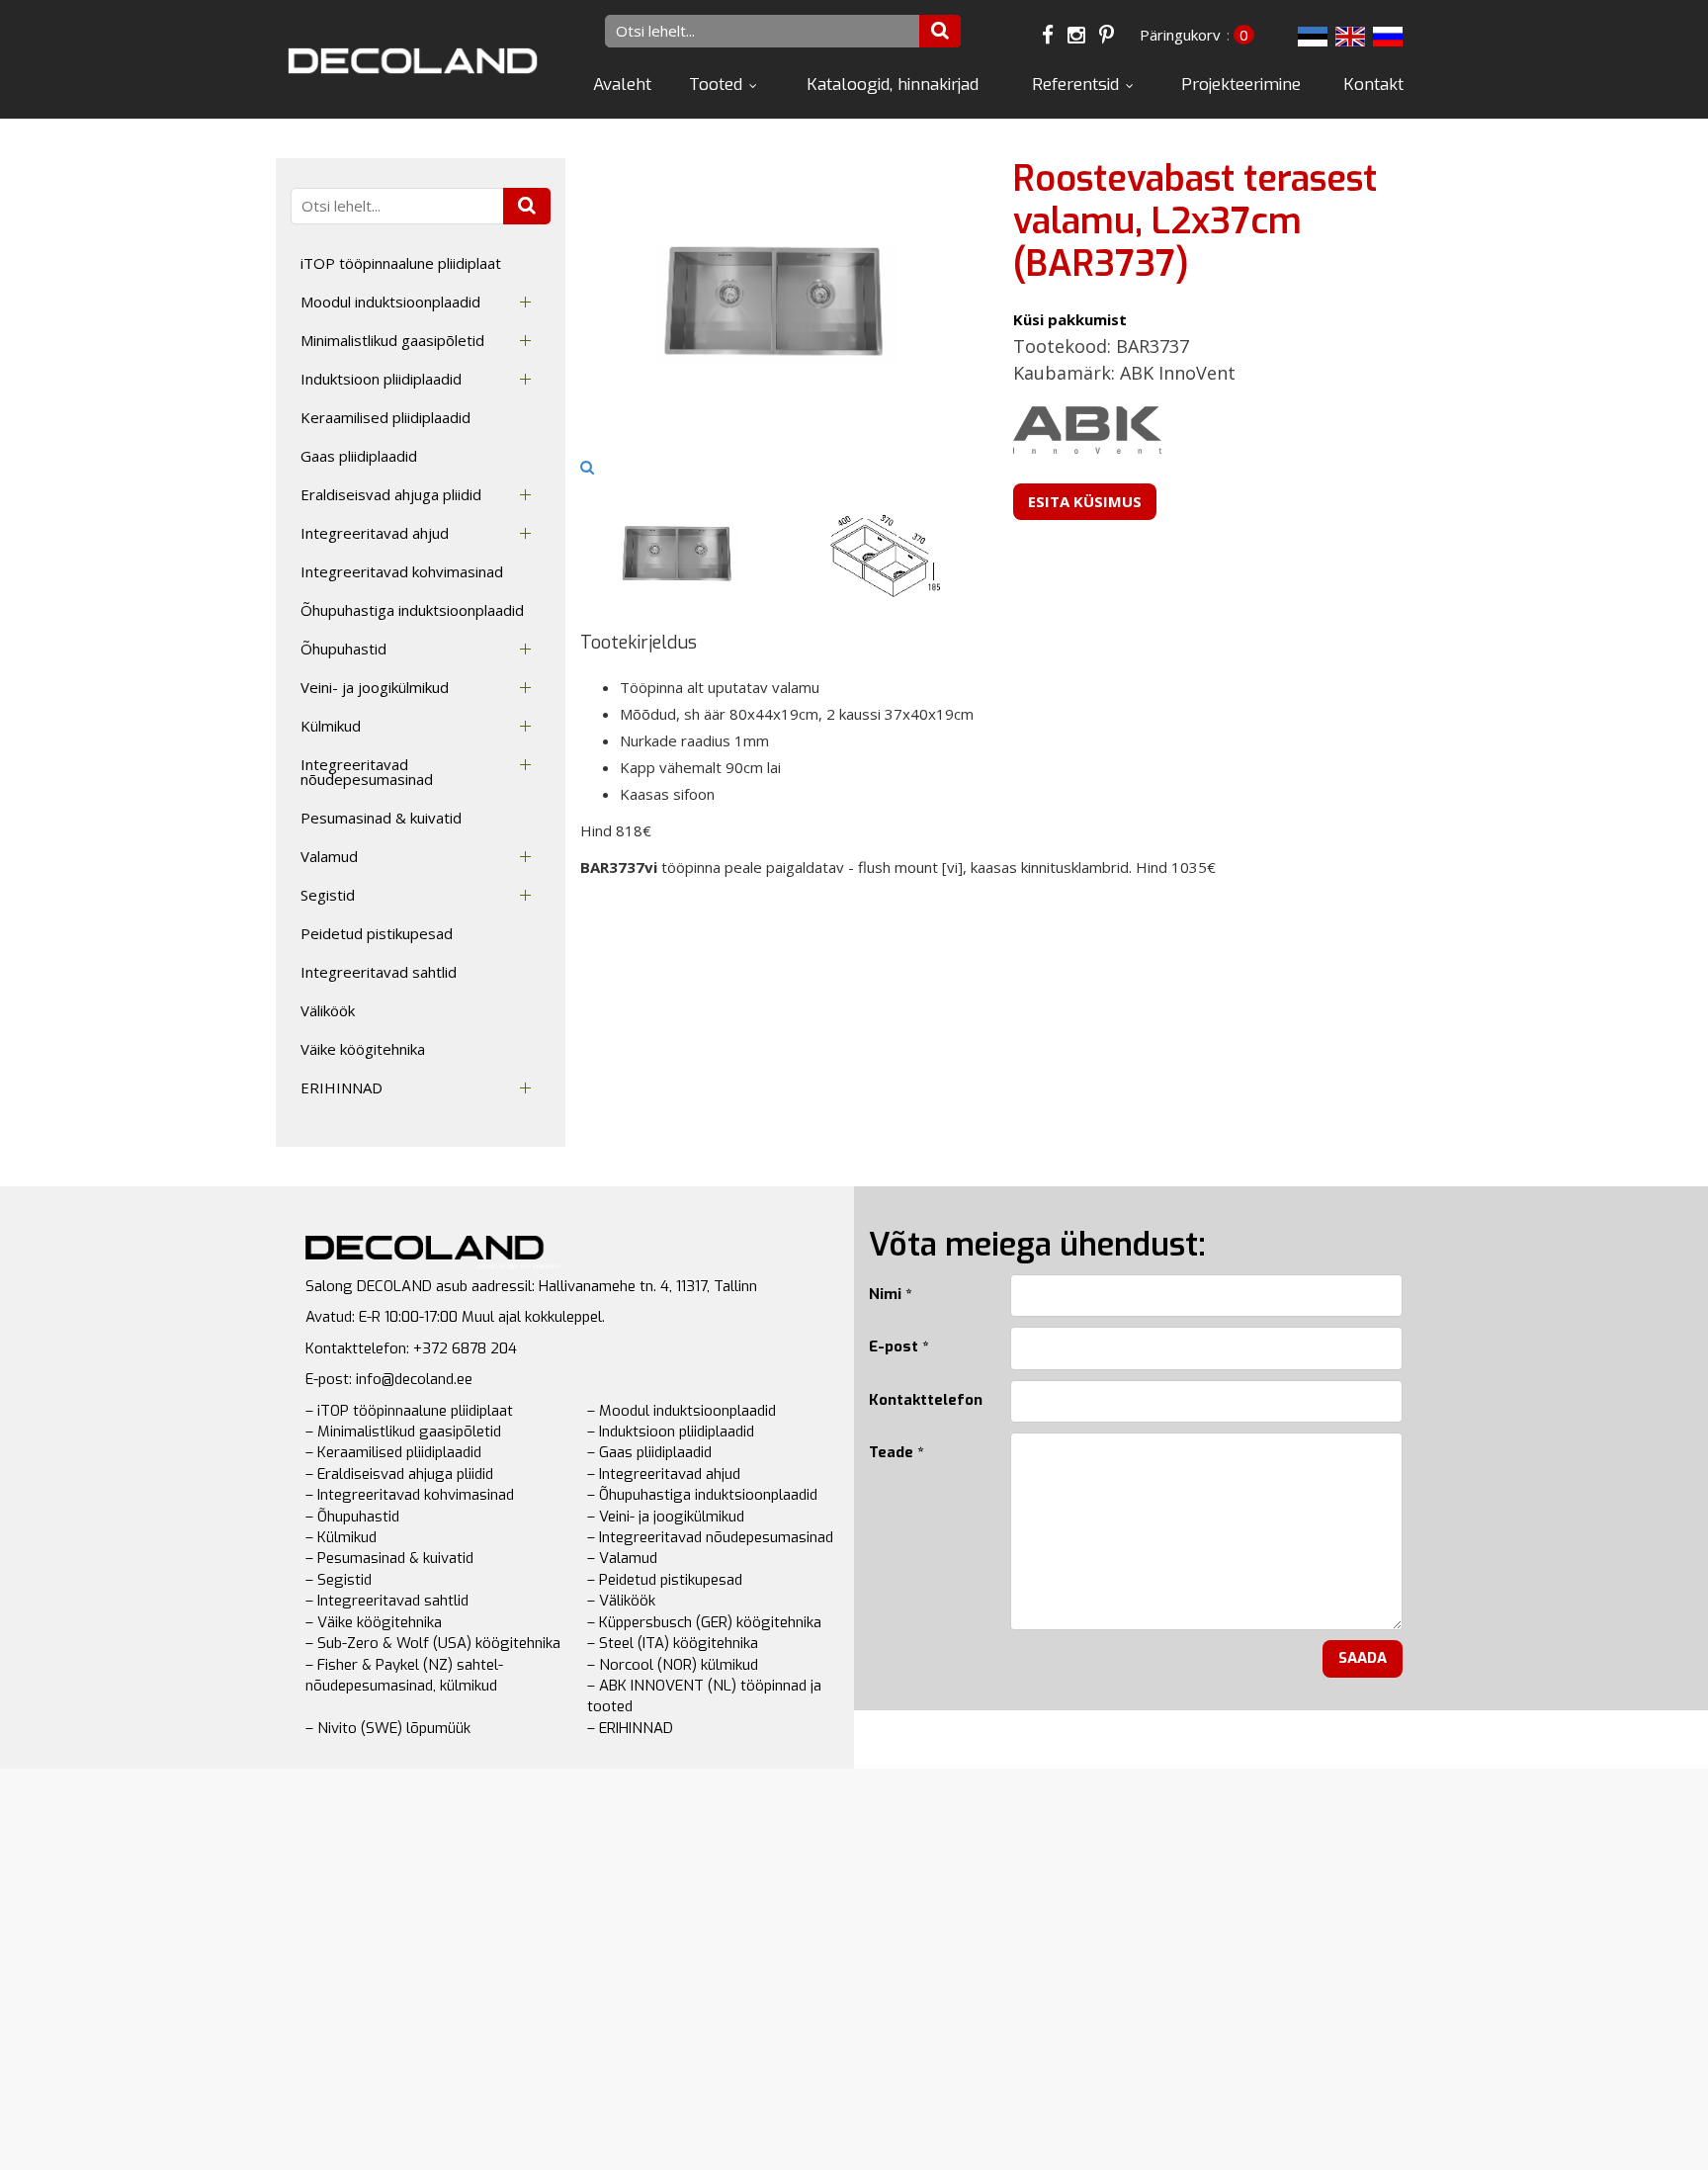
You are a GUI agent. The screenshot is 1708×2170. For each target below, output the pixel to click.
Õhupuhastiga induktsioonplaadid (412, 610)
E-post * (898, 1346)
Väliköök (328, 1010)
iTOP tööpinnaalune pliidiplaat (401, 263)
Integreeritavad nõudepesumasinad (367, 772)
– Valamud (622, 1558)
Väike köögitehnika (363, 1049)
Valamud (329, 856)
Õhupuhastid (343, 649)
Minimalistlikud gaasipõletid (392, 340)
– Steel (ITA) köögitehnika (673, 1643)
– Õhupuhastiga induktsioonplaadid (702, 1495)
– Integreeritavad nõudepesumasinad (710, 1537)
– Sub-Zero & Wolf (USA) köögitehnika (433, 1643)
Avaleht (622, 85)
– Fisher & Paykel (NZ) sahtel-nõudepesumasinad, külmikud (404, 1675)
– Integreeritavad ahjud (664, 1474)
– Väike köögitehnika (374, 1622)
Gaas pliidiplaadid (359, 456)
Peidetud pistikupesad (377, 933)
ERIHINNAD (342, 1087)
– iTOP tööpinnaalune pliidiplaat (409, 1411)
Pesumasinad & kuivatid (381, 818)
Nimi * (890, 1294)
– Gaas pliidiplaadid (649, 1452)
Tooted (716, 85)
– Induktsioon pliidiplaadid (671, 1432)
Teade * (896, 1452)
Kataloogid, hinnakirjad (893, 85)
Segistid (328, 895)
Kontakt (1373, 85)
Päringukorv (1180, 35)
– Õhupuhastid (352, 1517)
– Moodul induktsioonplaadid (682, 1411)
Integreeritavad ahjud (375, 533)
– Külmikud (341, 1537)
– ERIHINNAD (630, 1728)
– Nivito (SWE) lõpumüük (388, 1728)
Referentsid (1075, 85)
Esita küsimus (1085, 501)
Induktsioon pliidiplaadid (381, 379)
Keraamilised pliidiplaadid (385, 417)
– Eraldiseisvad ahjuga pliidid (399, 1474)
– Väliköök (621, 1601)
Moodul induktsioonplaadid (390, 302)
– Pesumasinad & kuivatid (389, 1558)
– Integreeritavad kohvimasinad (410, 1495)
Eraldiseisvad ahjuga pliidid (391, 494)
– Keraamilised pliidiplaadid (393, 1452)
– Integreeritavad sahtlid (387, 1601)
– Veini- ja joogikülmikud (666, 1517)
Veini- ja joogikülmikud (375, 687)
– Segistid (339, 1580)
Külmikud (331, 726)
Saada (1363, 1658)
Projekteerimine (1241, 85)
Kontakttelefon (925, 1400)
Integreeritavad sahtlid (379, 972)
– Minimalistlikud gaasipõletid (403, 1432)
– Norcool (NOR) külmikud (673, 1665)
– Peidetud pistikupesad (665, 1580)
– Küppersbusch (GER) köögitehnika (704, 1622)
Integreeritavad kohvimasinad (402, 571)
